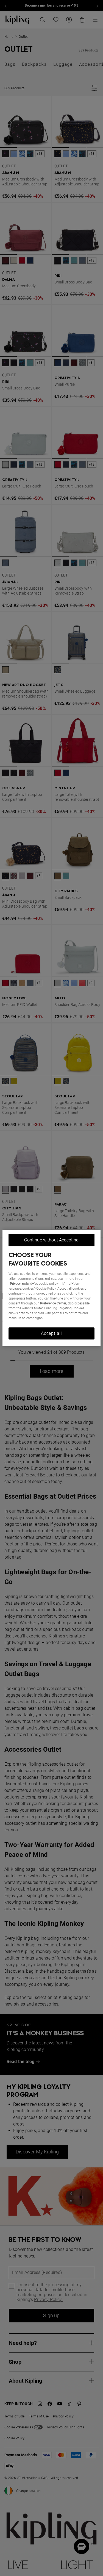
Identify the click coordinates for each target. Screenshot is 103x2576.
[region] (51, 1288)
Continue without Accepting (51, 1240)
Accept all (51, 1333)
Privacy (15, 1284)
